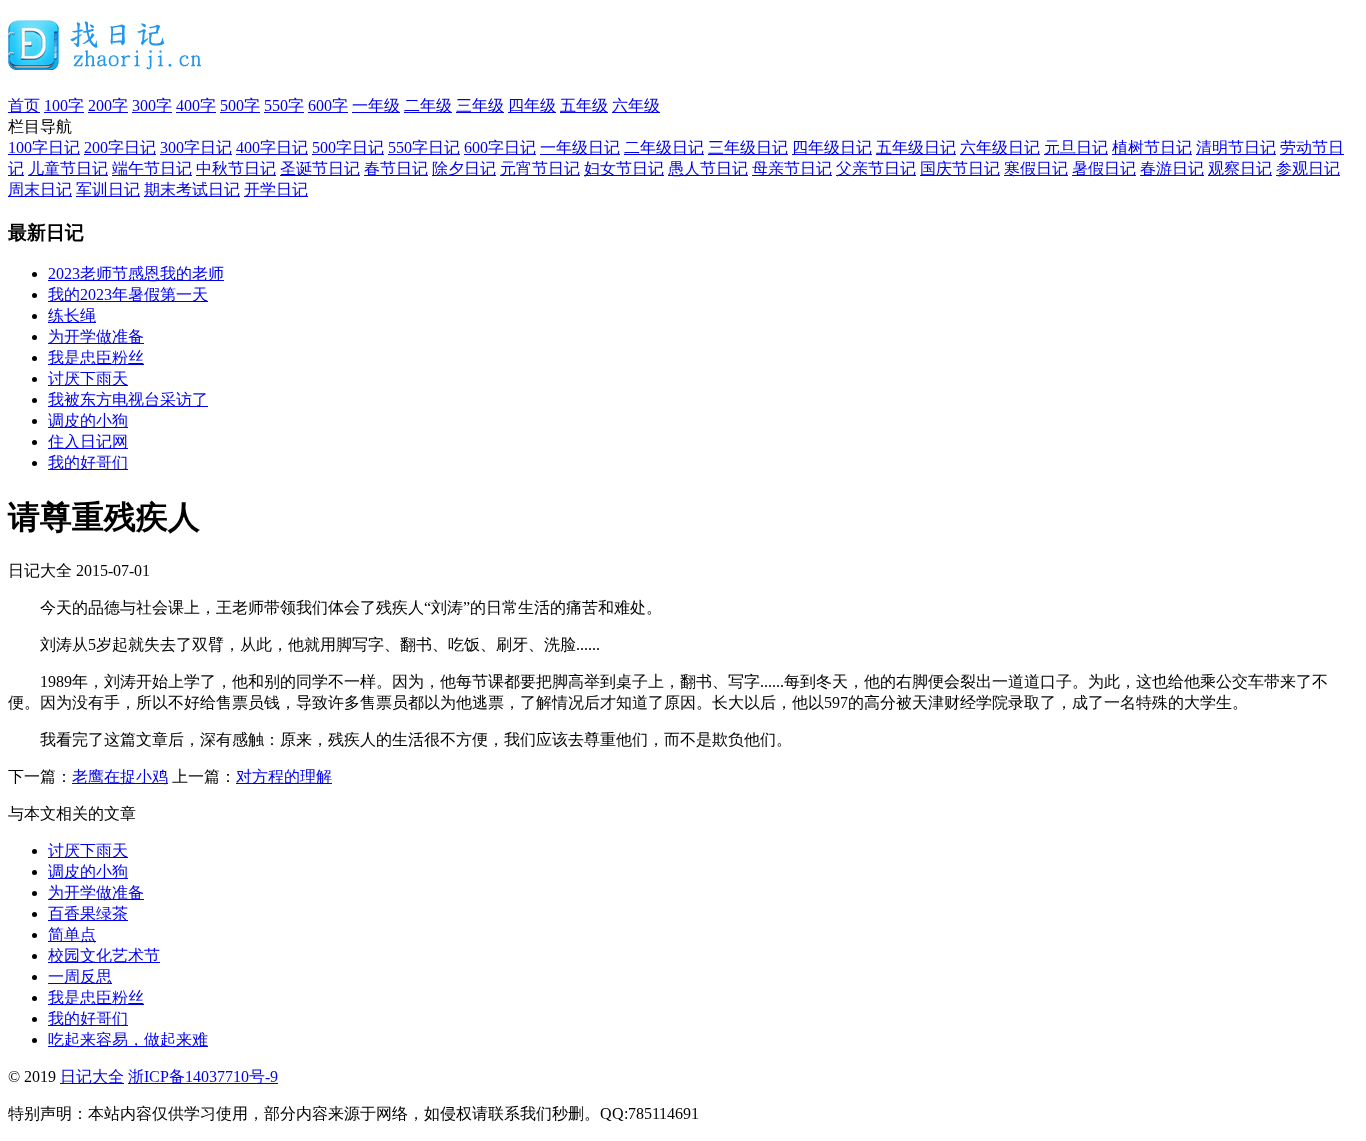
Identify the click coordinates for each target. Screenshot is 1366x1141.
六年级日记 (1000, 147)
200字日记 (120, 147)
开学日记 (276, 189)
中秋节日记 (236, 168)
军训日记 (108, 189)
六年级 (636, 105)
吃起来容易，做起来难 (128, 1039)
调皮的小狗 (88, 420)
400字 (196, 105)
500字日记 (348, 147)
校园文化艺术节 (104, 955)
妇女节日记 (624, 168)
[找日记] (105, 62)
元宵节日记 (540, 168)
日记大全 (92, 1076)
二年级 (428, 105)
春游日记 (1172, 168)
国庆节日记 (960, 168)
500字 (240, 105)
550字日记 (424, 147)
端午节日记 (152, 168)
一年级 (376, 105)
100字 (64, 105)
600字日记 (500, 147)
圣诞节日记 (320, 168)
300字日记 (196, 147)
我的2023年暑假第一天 (128, 294)
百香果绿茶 (88, 913)
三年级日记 (748, 147)
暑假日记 (1104, 168)
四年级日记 (832, 147)
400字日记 (272, 147)
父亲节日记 (876, 168)
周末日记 (40, 189)
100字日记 (44, 147)
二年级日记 (664, 147)
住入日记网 (88, 441)
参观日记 (1308, 168)
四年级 (532, 105)
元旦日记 (1076, 147)
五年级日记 (916, 147)
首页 (24, 105)
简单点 (72, 934)
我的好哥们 (88, 462)
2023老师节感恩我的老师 (136, 273)
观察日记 (1240, 168)
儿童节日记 (68, 168)
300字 (152, 105)
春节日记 (396, 168)
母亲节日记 (792, 168)
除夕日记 (464, 168)
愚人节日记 (708, 168)
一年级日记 (580, 147)
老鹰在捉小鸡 (120, 776)
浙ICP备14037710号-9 (203, 1076)
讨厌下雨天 (88, 378)
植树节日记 (1152, 147)
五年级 (584, 105)
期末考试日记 (192, 189)
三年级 (480, 105)
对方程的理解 (284, 776)
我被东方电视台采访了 (128, 399)
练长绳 (72, 315)
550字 (284, 105)
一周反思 (80, 976)
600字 (328, 105)
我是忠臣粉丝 (96, 357)
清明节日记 (1236, 147)
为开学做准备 (96, 336)
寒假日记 (1036, 168)
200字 (108, 105)
